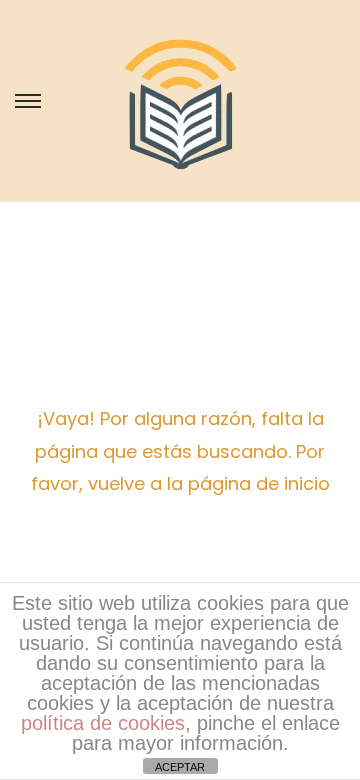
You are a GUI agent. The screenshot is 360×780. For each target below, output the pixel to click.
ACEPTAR (180, 767)
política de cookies (103, 723)
